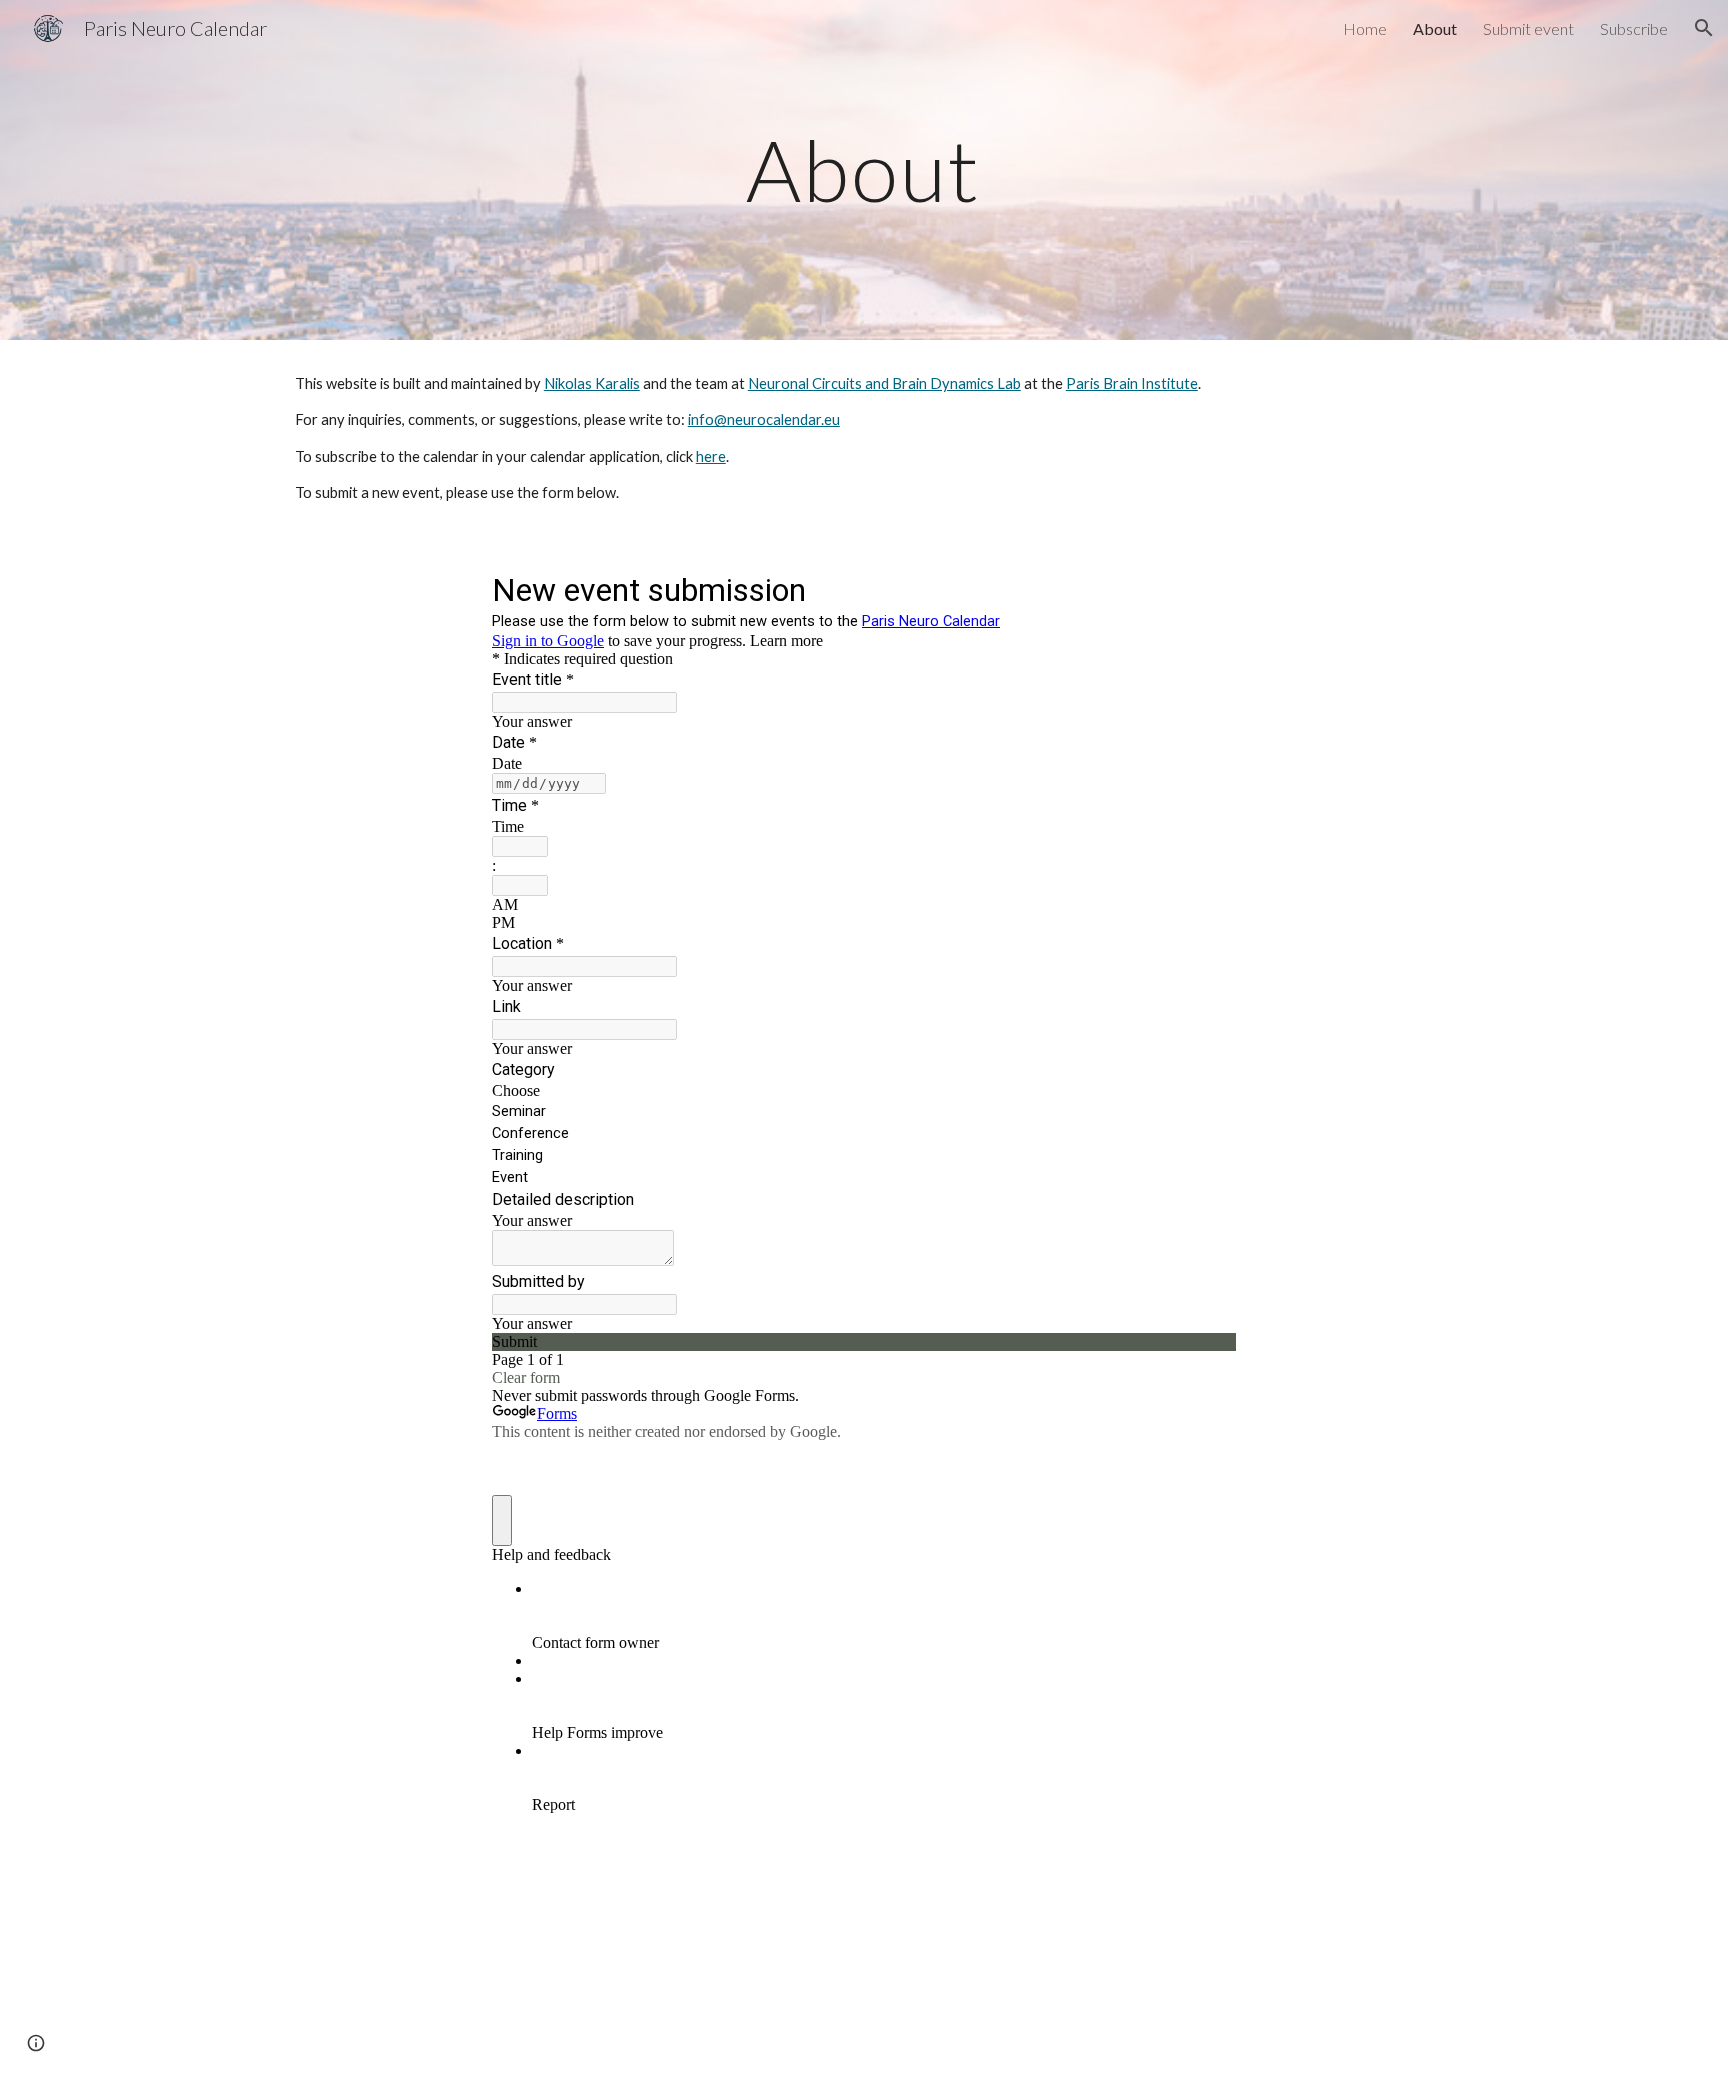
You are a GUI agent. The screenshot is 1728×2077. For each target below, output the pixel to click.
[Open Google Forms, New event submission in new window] (1206, 588)
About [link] (1435, 28)
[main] (864, 169)
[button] (1704, 28)
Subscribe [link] (1634, 28)
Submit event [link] (1528, 28)
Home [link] (1365, 28)
